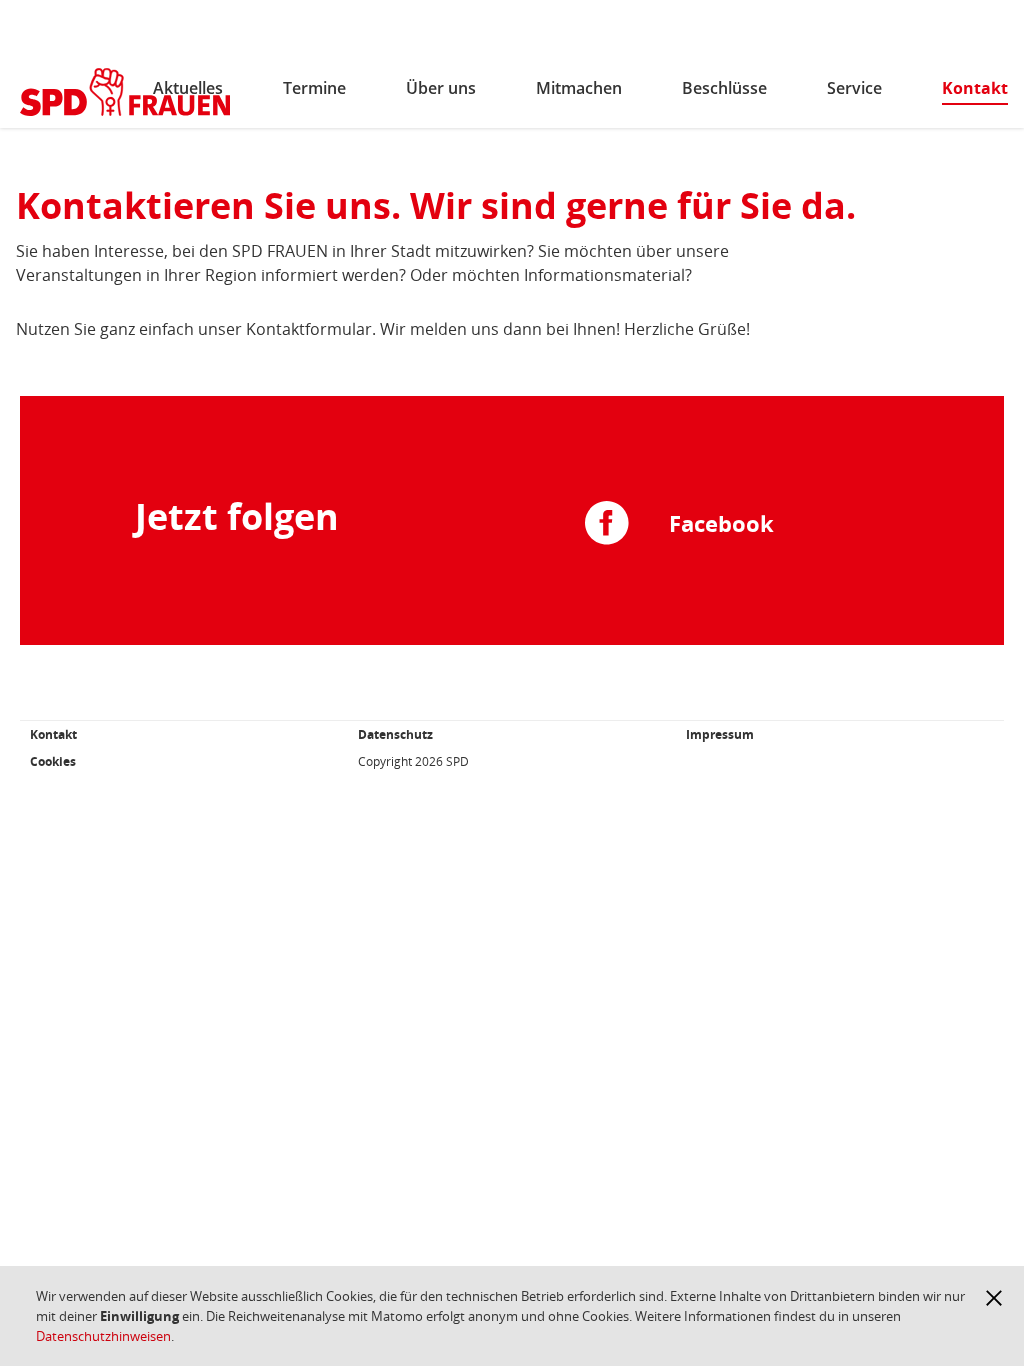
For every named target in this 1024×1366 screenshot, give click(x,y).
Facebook (721, 523)
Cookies (53, 761)
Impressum (720, 734)
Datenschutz (395, 734)
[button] (994, 1298)
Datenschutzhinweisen (103, 1336)
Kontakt (53, 734)
